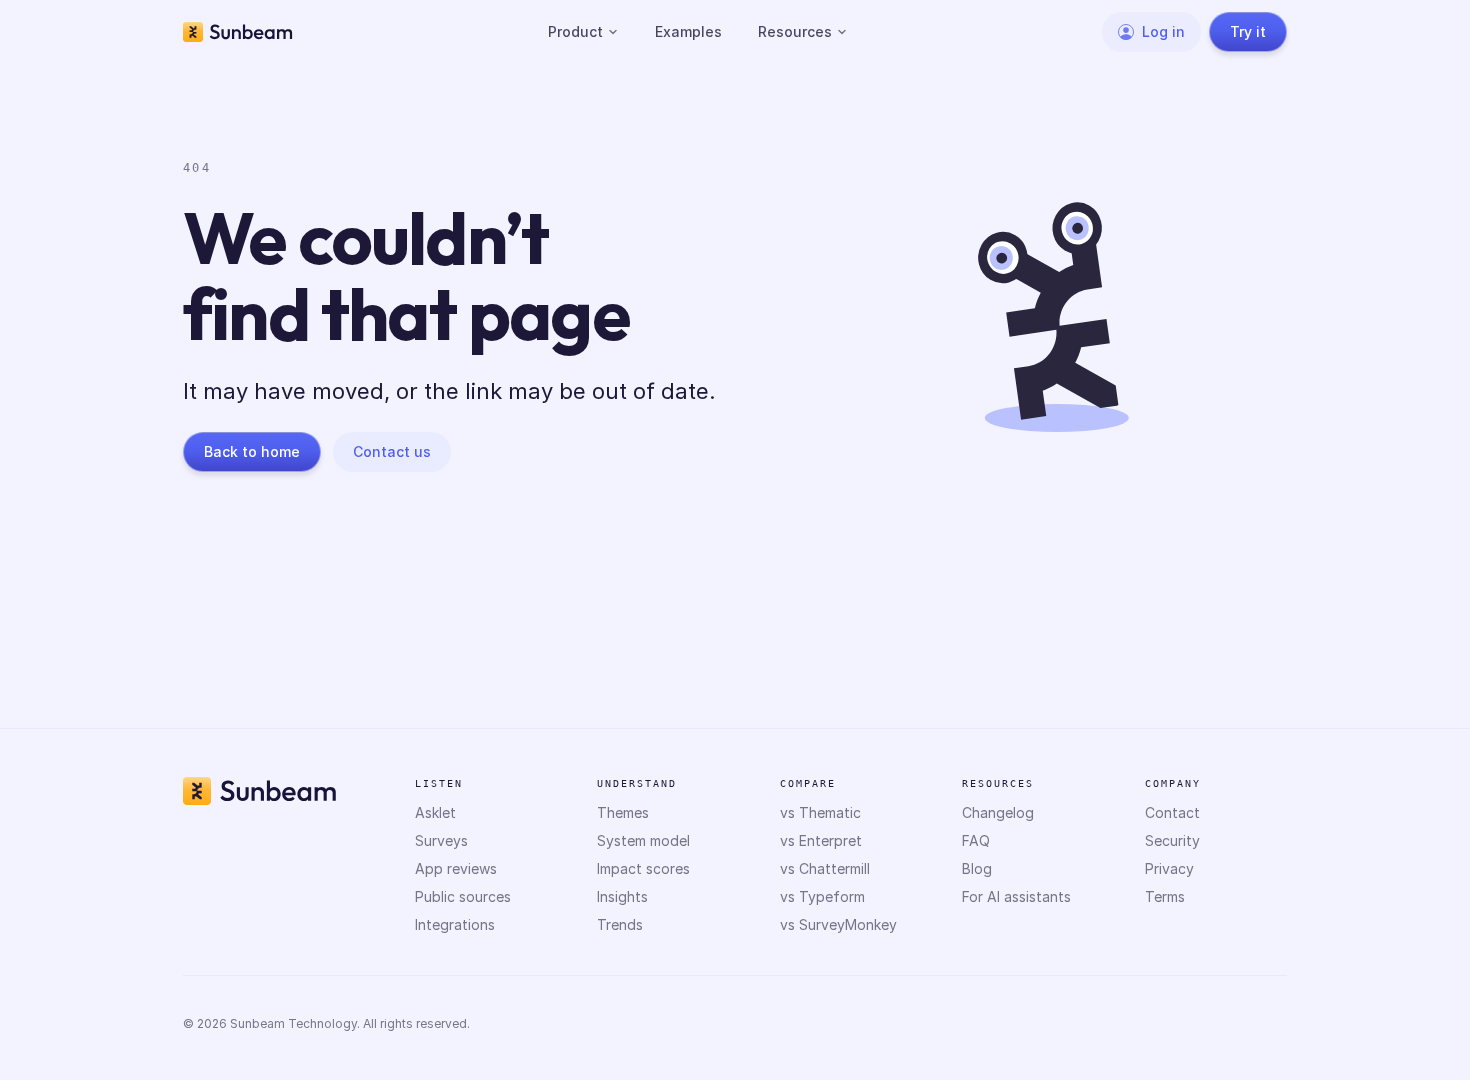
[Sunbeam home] (238, 32)
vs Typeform (822, 896)
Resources (795, 31)
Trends (620, 924)
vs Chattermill (825, 868)
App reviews (456, 868)
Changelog (998, 812)
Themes (623, 812)
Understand (637, 783)
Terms (1165, 896)
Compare (808, 783)
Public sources (463, 896)
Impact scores (643, 868)
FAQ (976, 840)
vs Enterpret (821, 840)
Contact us (392, 451)
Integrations (455, 924)
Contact (1172, 812)
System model (643, 840)
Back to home (252, 451)
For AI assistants (1016, 896)
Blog (977, 868)
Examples (688, 31)
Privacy (1169, 868)
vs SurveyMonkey (838, 924)
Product (575, 31)
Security (1172, 840)
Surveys (441, 840)
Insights (622, 896)
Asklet (435, 812)
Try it (1248, 31)
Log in (1163, 31)
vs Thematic (820, 812)
